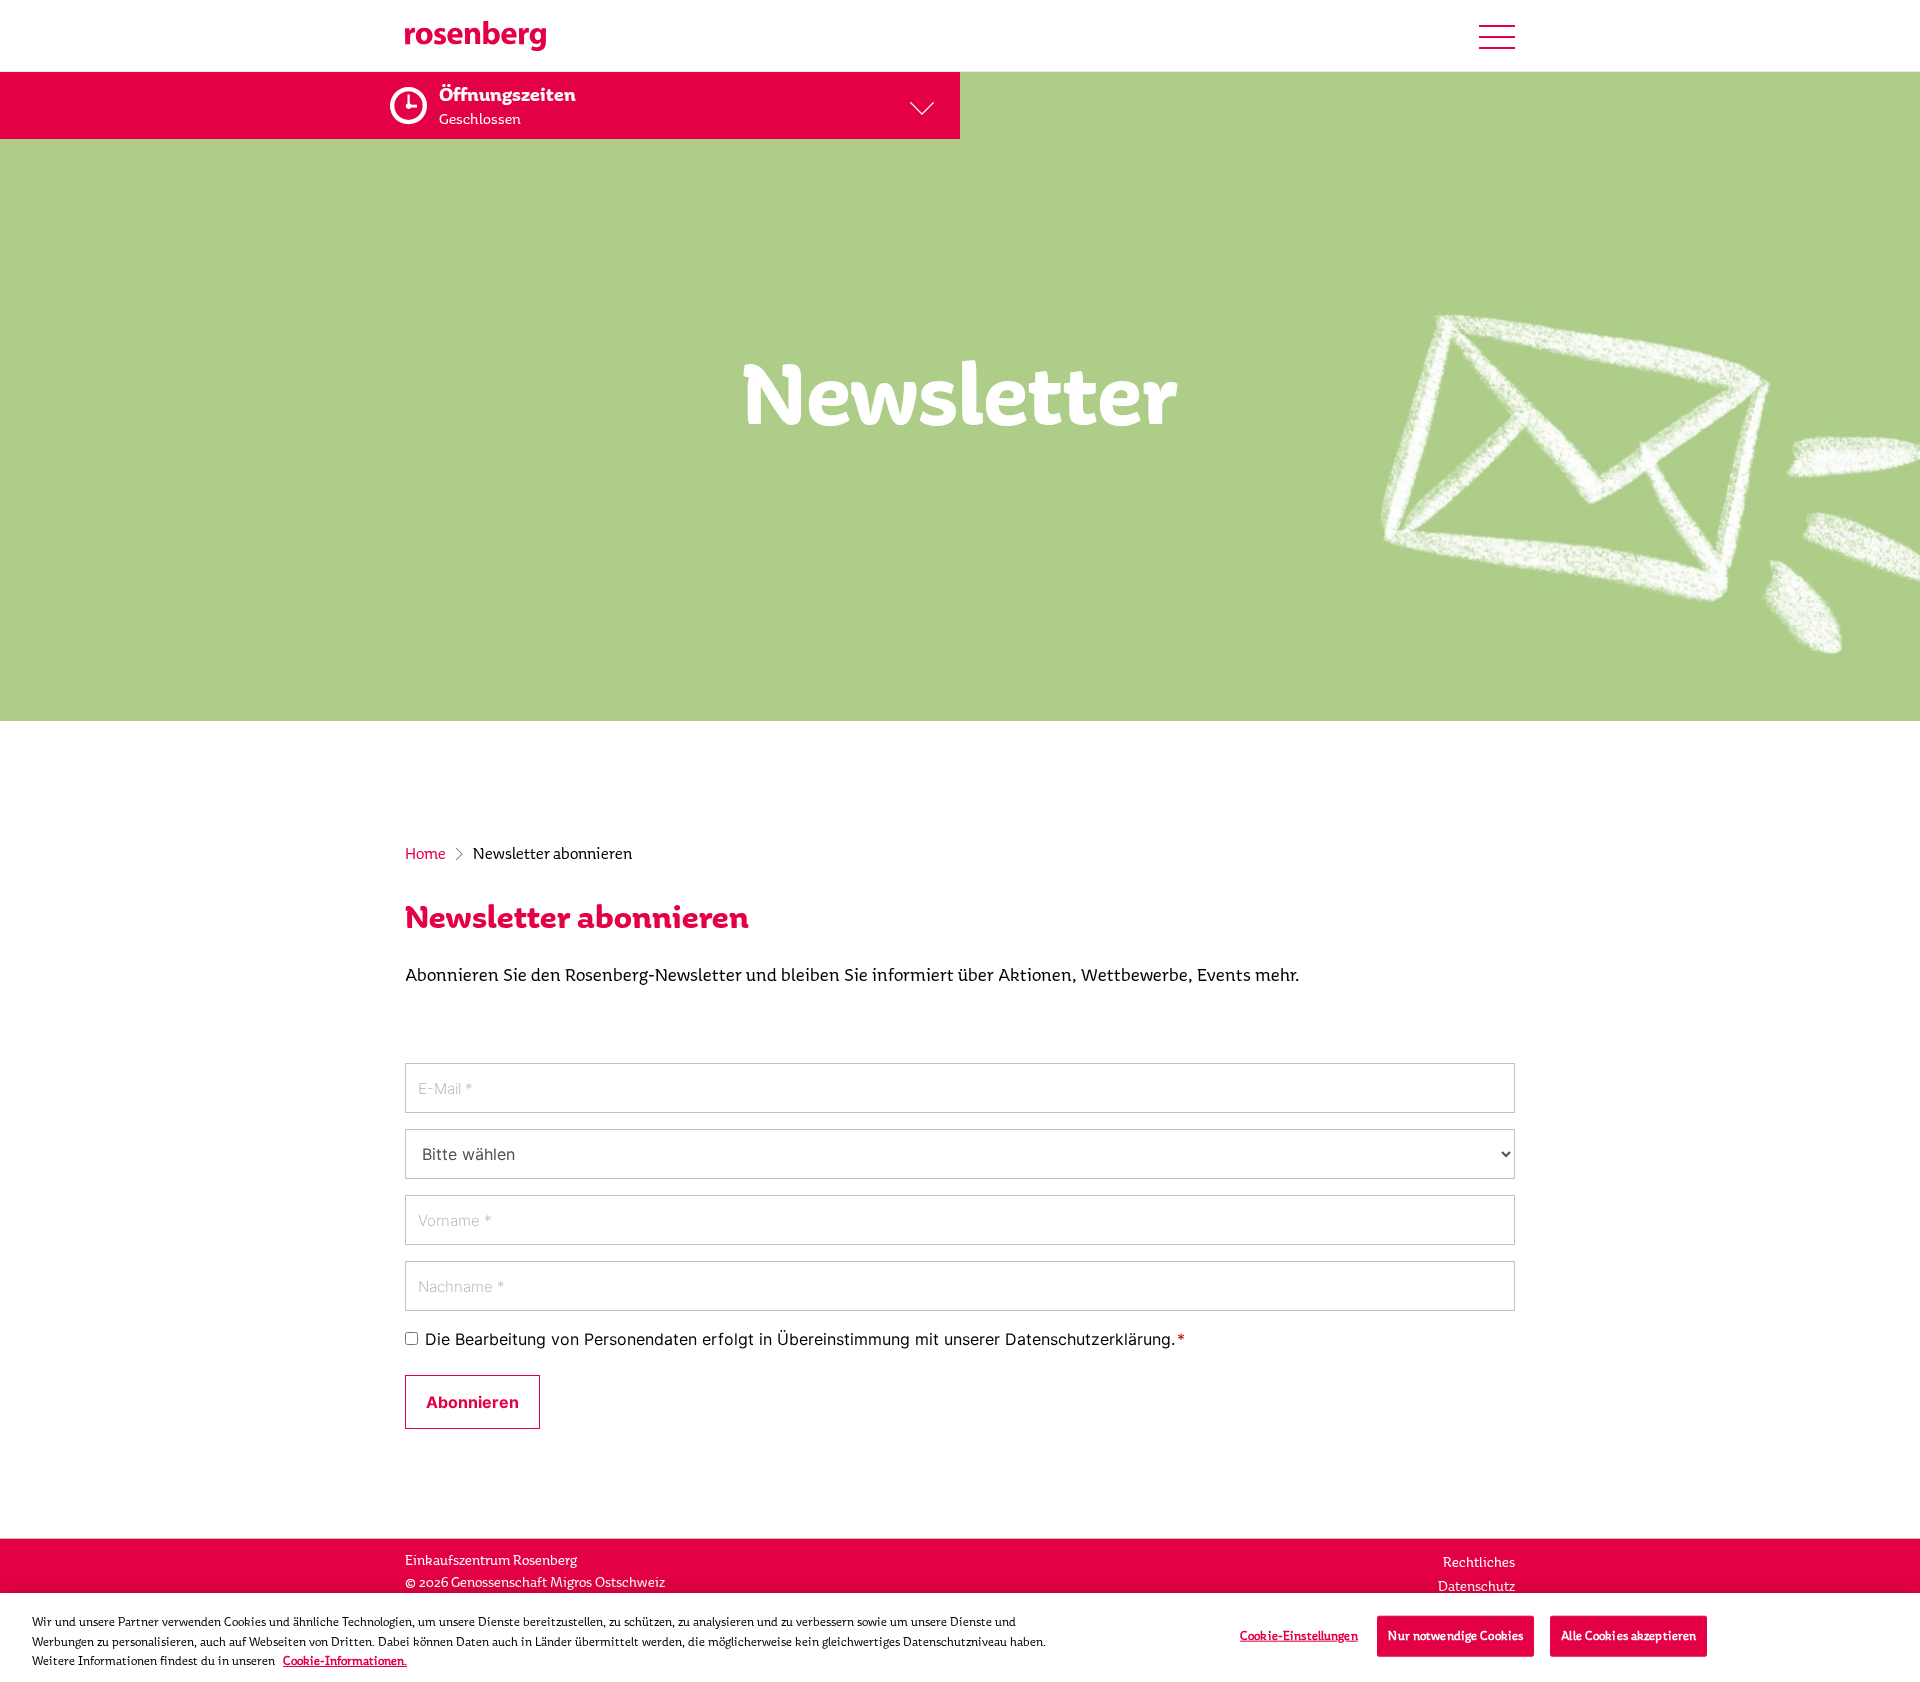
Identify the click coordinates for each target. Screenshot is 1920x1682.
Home (425, 853)
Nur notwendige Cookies (1455, 1635)
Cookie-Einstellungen (1299, 1635)
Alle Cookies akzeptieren (1628, 1635)
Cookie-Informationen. (345, 1661)
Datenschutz (1476, 1586)
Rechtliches (1479, 1562)
